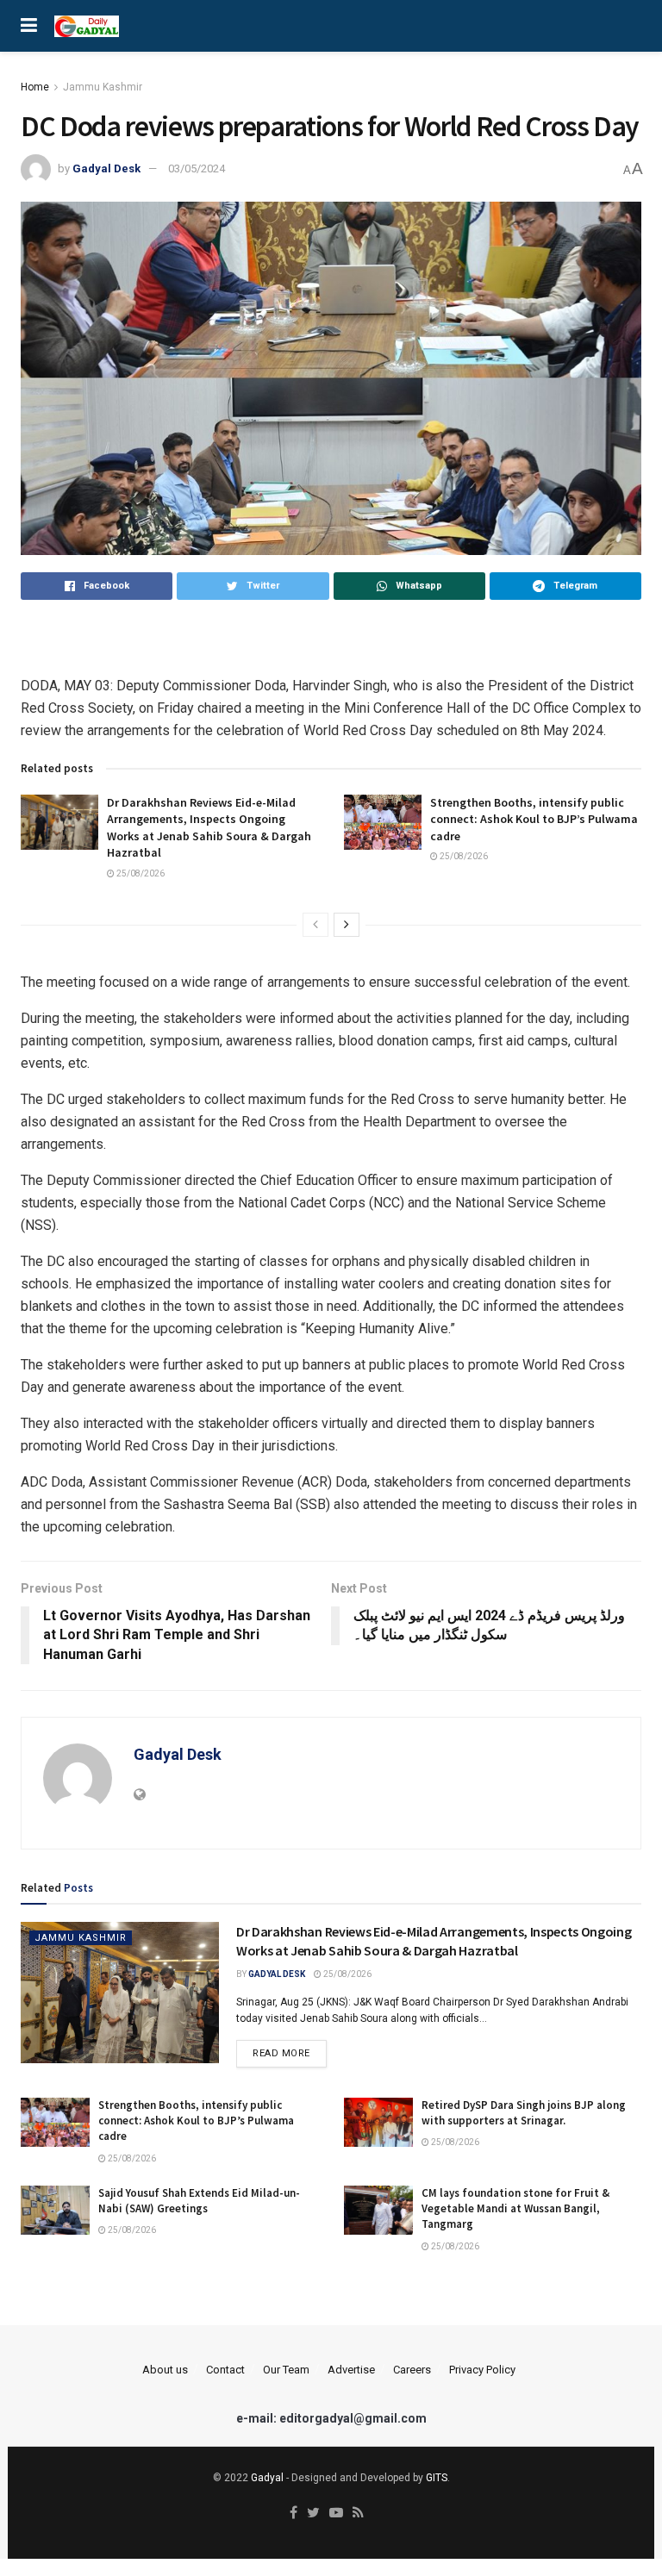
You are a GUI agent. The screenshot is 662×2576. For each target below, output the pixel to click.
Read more (281, 2053)
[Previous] (315, 925)
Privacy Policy (482, 2370)
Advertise (351, 2370)
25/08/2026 (140, 873)
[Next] (347, 925)
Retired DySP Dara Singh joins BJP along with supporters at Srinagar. (524, 2113)
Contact (225, 2370)
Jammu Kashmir (103, 87)
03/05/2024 (197, 168)
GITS (437, 2478)
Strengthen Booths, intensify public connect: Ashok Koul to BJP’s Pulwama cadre (534, 819)
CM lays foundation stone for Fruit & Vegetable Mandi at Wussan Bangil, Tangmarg (515, 2208)
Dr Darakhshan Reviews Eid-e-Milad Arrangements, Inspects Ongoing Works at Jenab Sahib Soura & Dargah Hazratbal (209, 828)
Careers (412, 2370)
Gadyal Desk (106, 168)
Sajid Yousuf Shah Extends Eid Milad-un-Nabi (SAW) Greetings (199, 2201)
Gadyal (267, 2478)
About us (165, 2370)
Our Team (286, 2370)
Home (35, 87)
